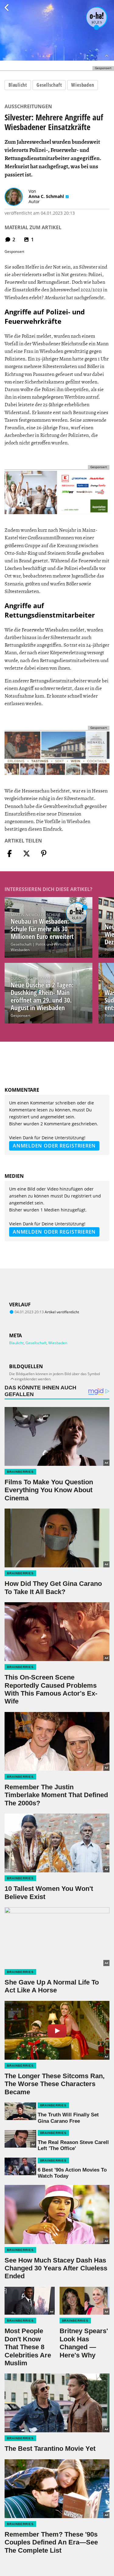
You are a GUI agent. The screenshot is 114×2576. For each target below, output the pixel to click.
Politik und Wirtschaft (53, 944)
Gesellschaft (49, 85)
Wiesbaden (83, 85)
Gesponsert (21, 1015)
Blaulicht (18, 85)
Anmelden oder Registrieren (54, 1146)
